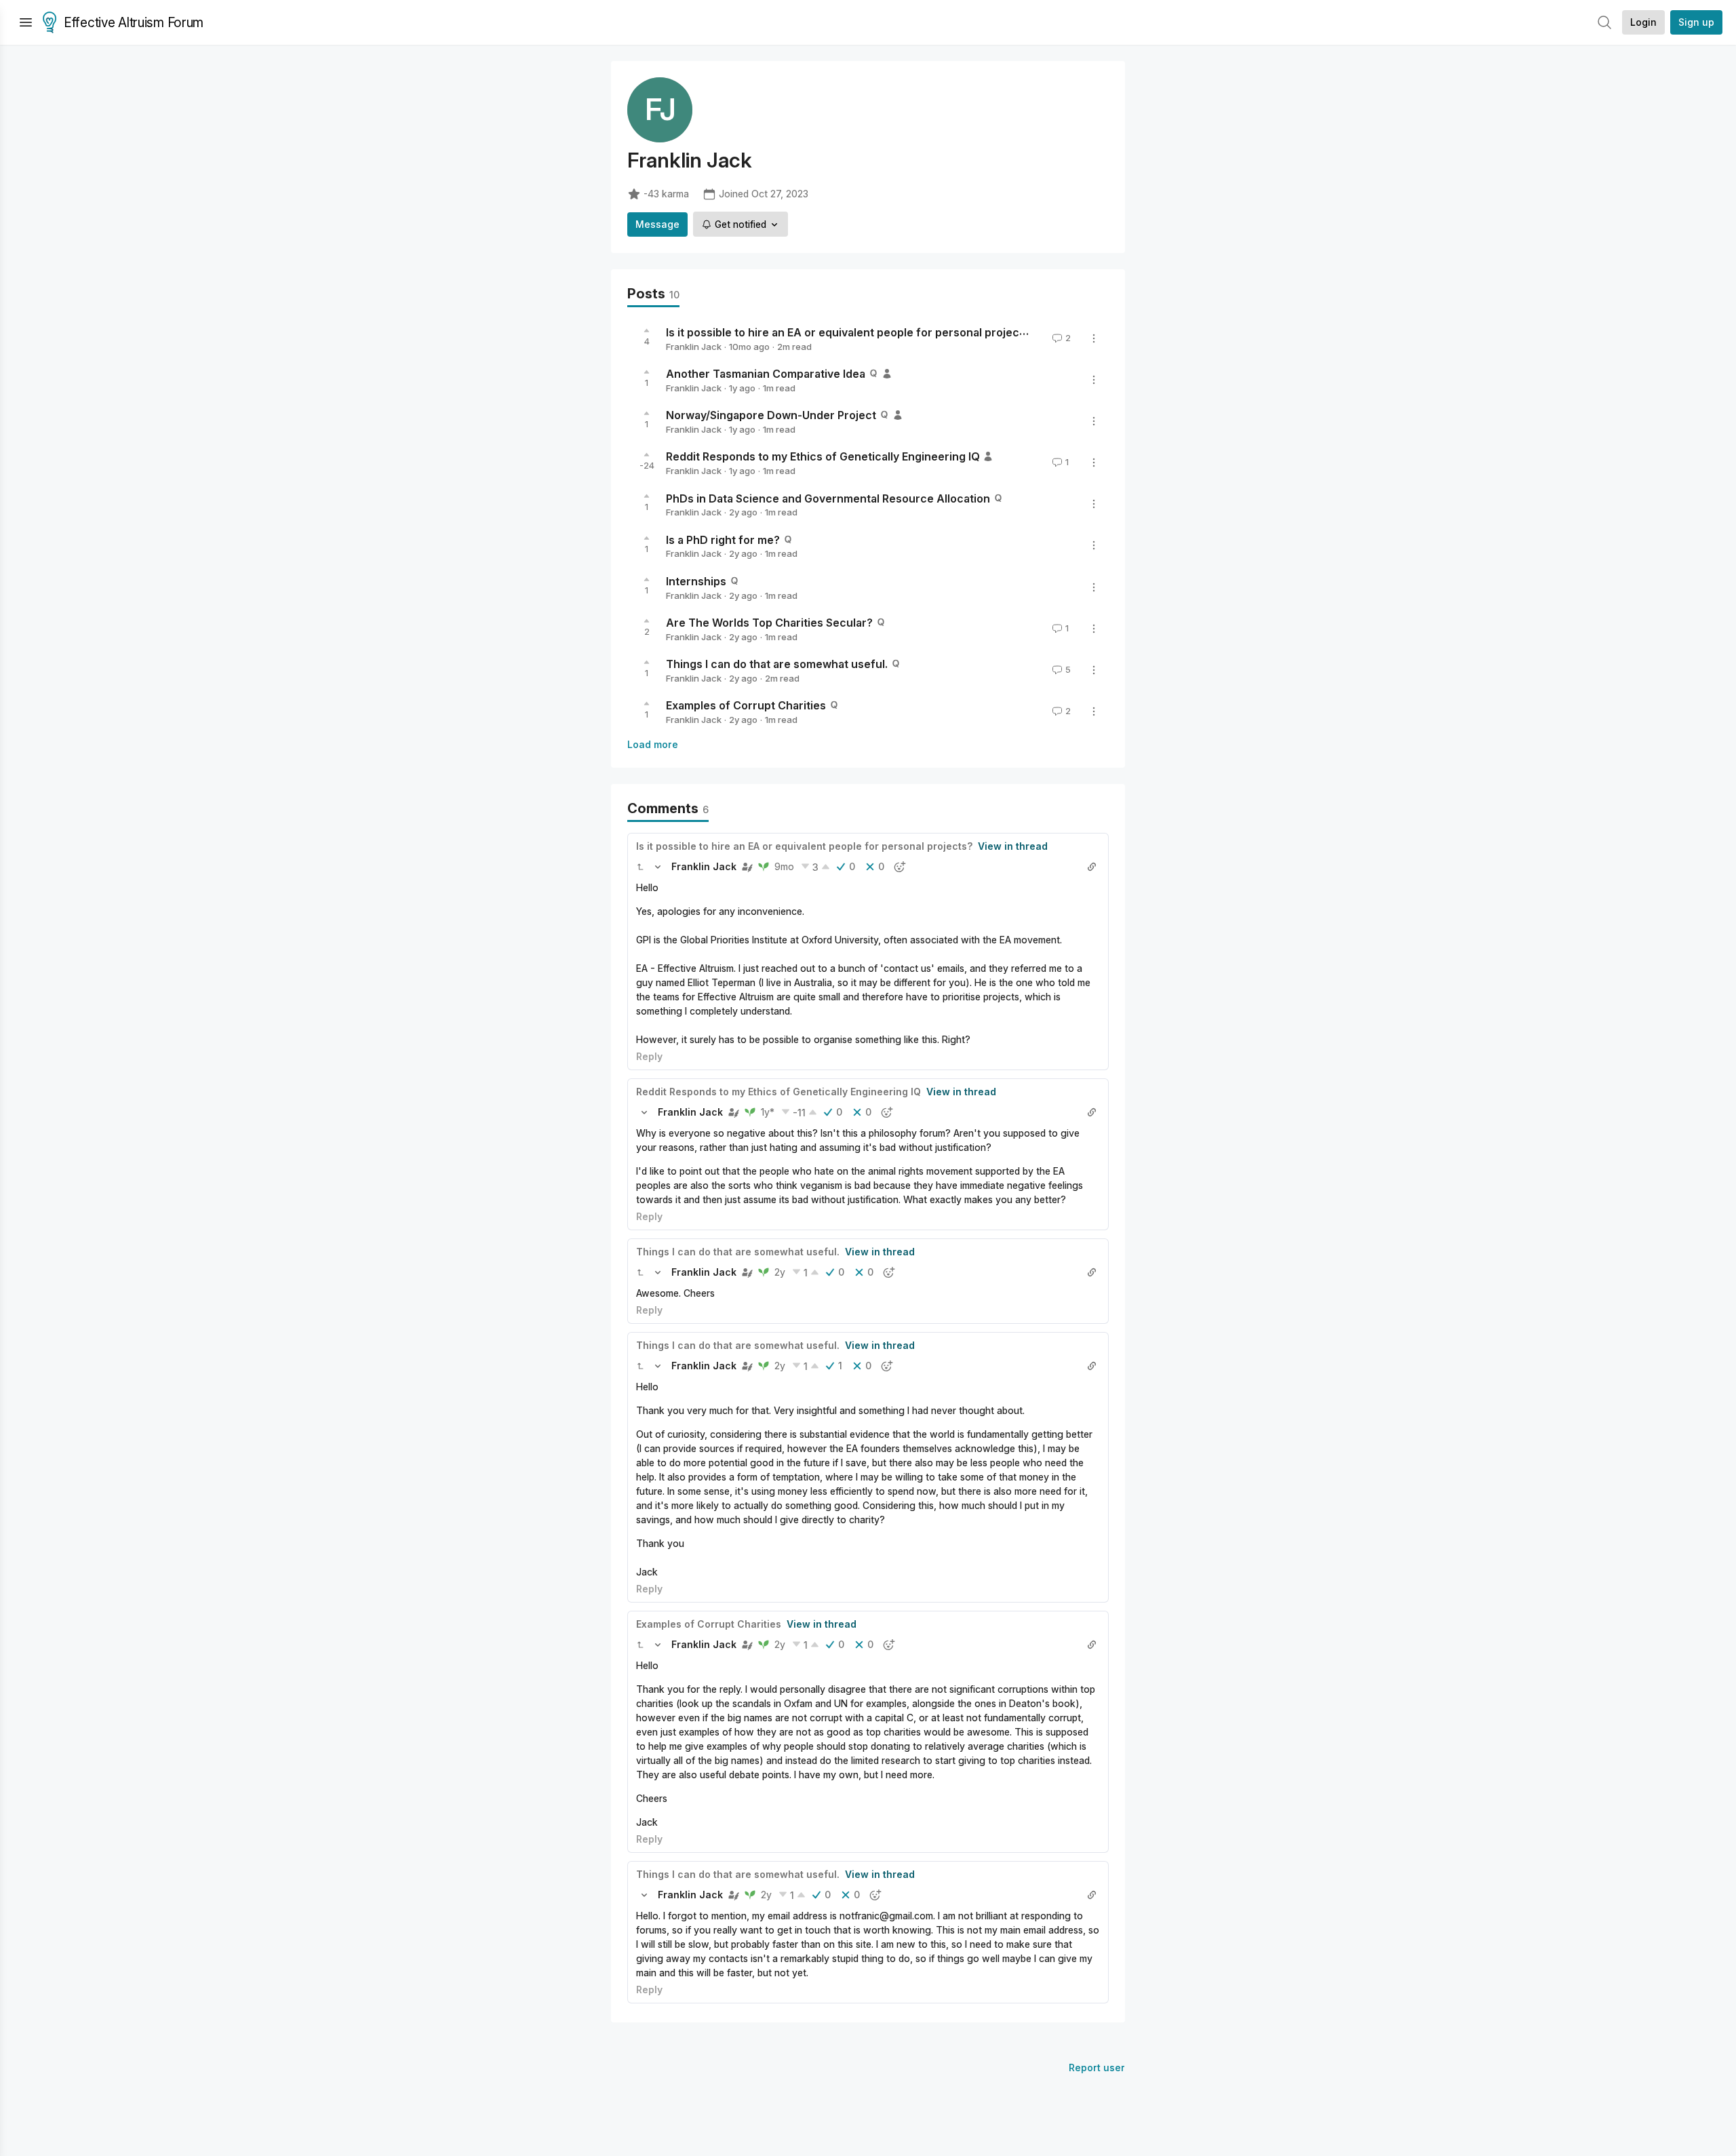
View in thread (1013, 846)
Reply (649, 1056)
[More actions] (1094, 338)
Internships (696, 581)
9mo (784, 866)
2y (780, 1272)
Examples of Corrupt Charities (746, 705)
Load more (653, 744)
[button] (640, 867)
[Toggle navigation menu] (26, 22)
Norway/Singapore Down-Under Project (771, 415)
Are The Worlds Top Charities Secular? (769, 623)
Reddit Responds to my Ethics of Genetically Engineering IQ (823, 456)
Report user (1097, 2067)
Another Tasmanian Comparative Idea (766, 374)
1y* (768, 1112)
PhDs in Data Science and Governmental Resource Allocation (828, 498)
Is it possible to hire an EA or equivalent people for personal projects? (851, 332)
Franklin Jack (694, 347)
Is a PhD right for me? (723, 539)
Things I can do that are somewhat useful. (777, 664)
